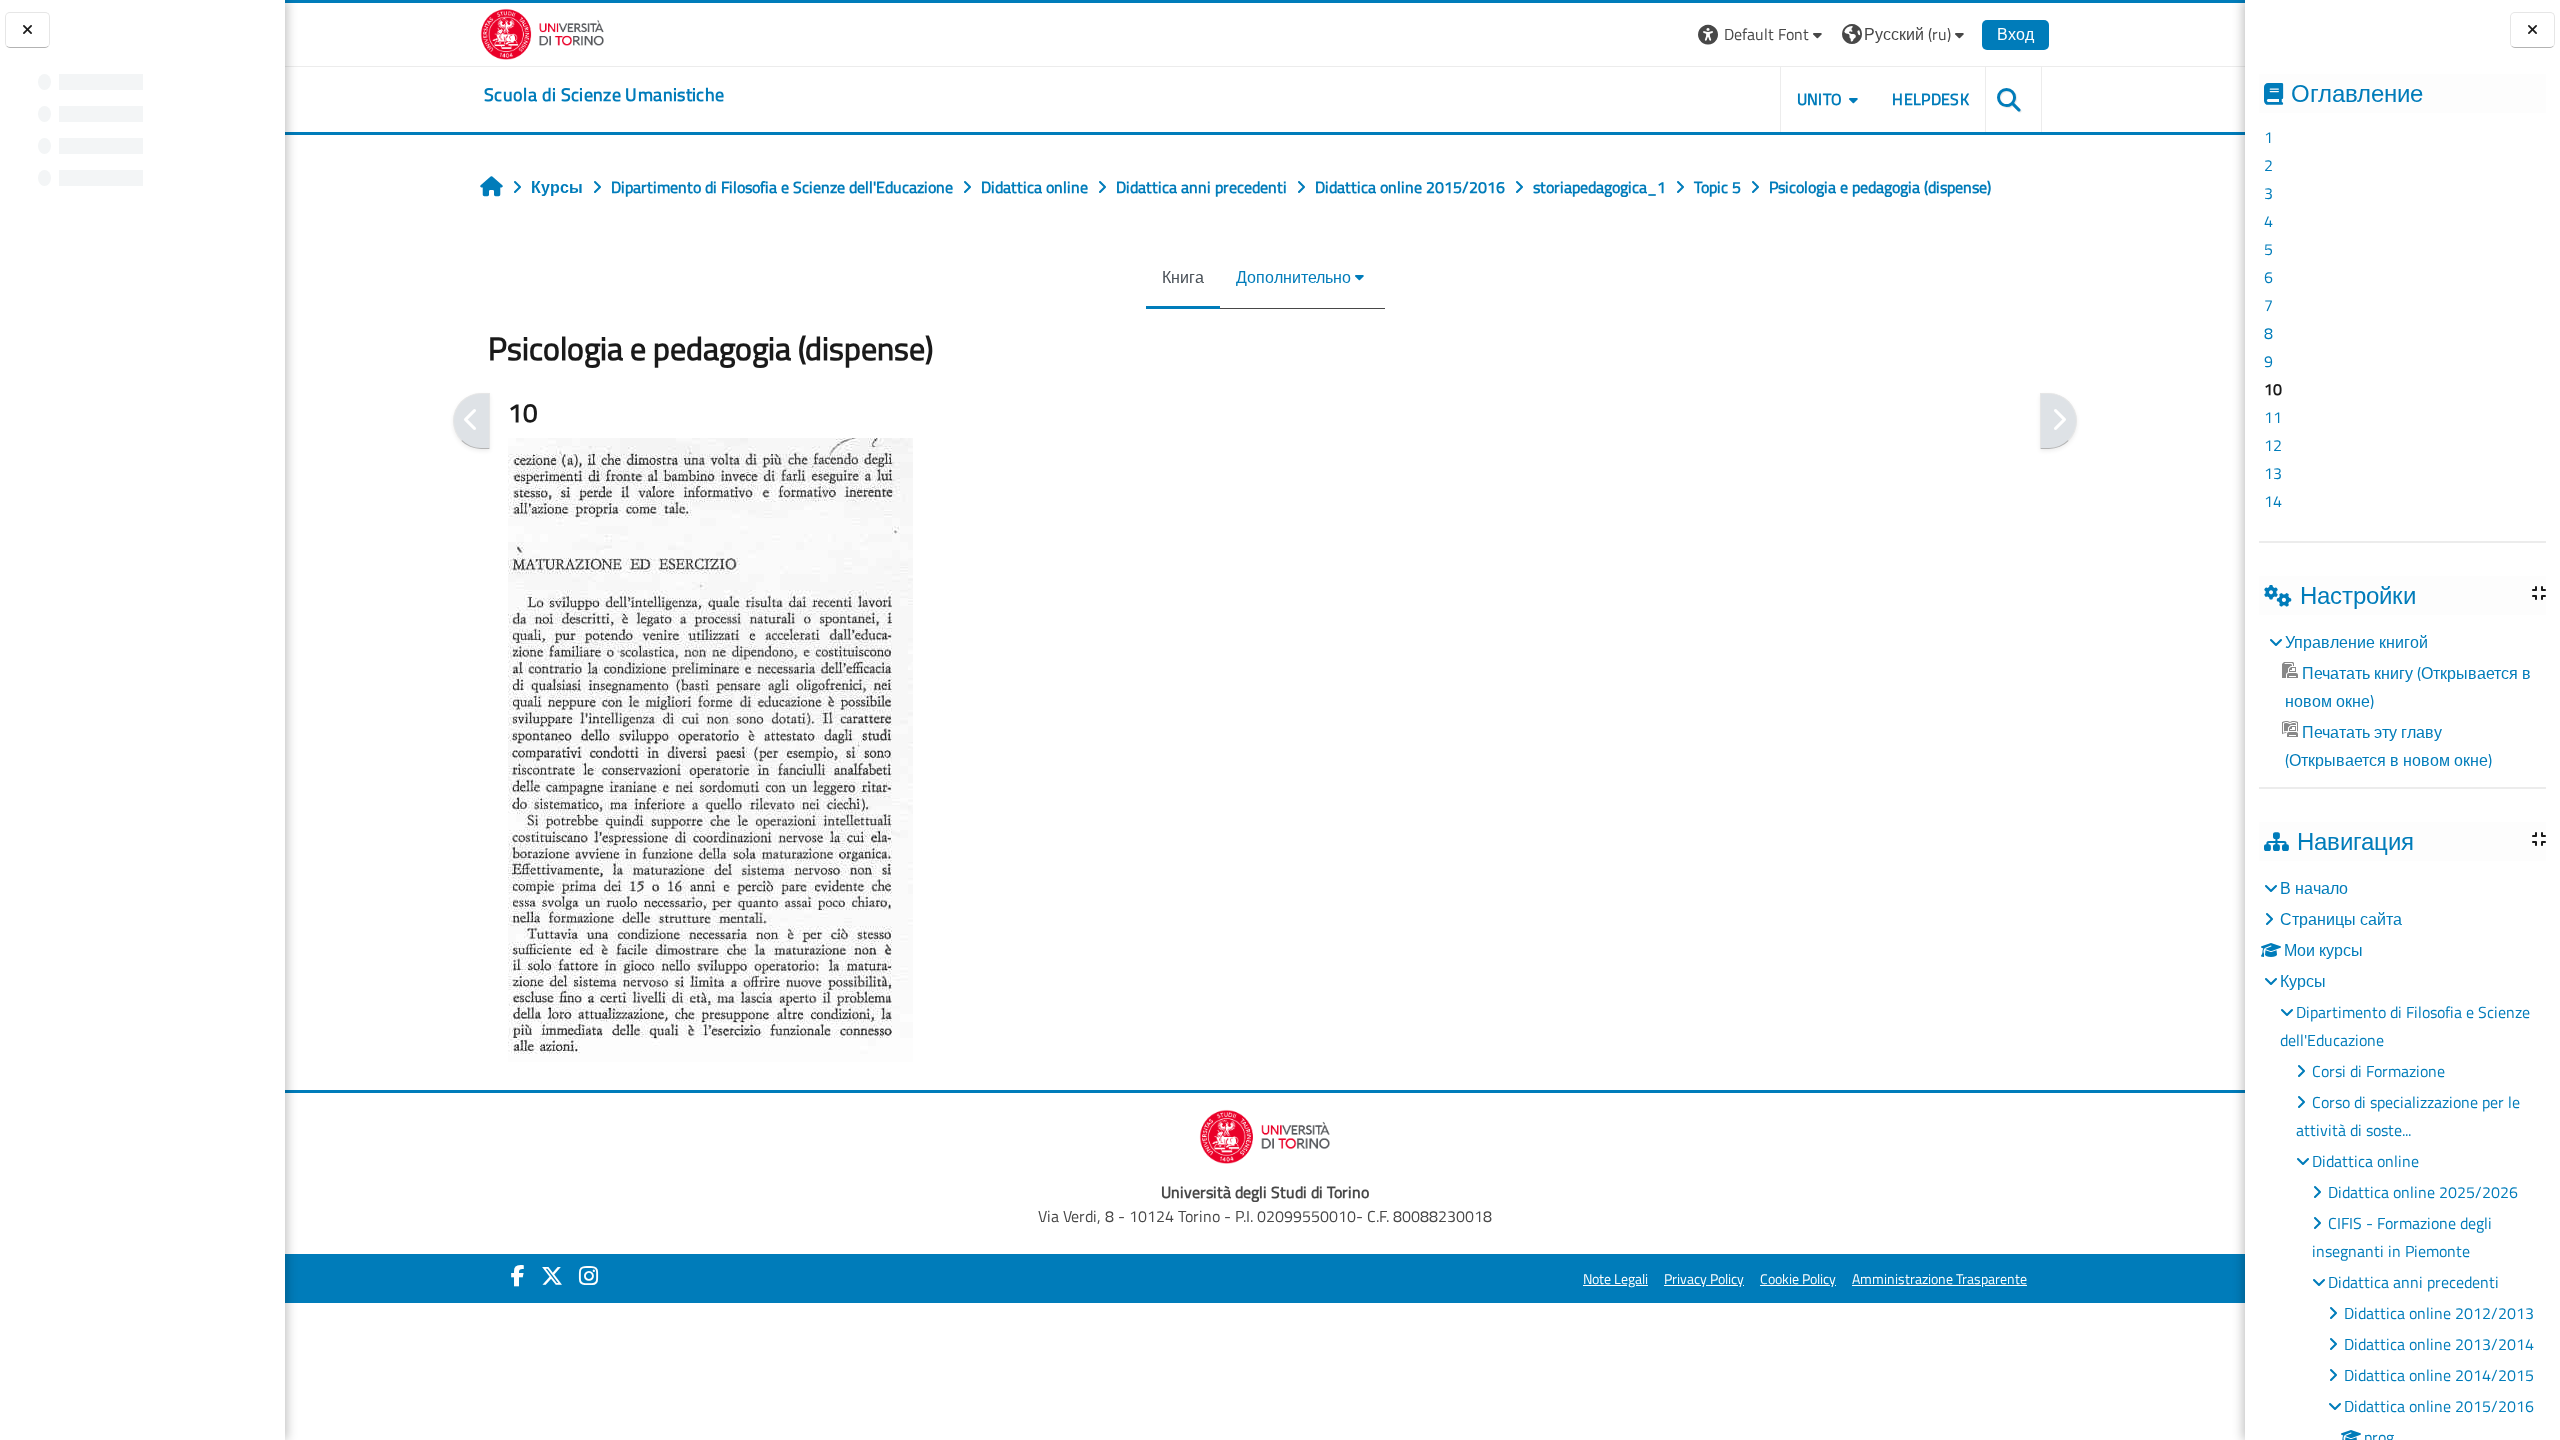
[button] (1762, 34)
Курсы (2303, 981)
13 (2273, 473)
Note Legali (1615, 1279)
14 (2273, 501)
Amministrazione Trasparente (1939, 1279)
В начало (2314, 888)
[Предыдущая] (471, 421)
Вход (2015, 34)
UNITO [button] (1820, 99)
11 (2273, 417)
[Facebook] (518, 1276)
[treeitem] (2402, 701)
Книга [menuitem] (1183, 277)
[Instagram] (588, 1276)
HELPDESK (1930, 99)
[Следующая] (2058, 421)
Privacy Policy (1704, 1279)
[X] (552, 1276)
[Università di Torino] (542, 32)
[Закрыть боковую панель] (2532, 30)
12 (2273, 445)
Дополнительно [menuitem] (1293, 277)
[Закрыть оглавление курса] (27, 30)
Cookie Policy (1798, 1279)
